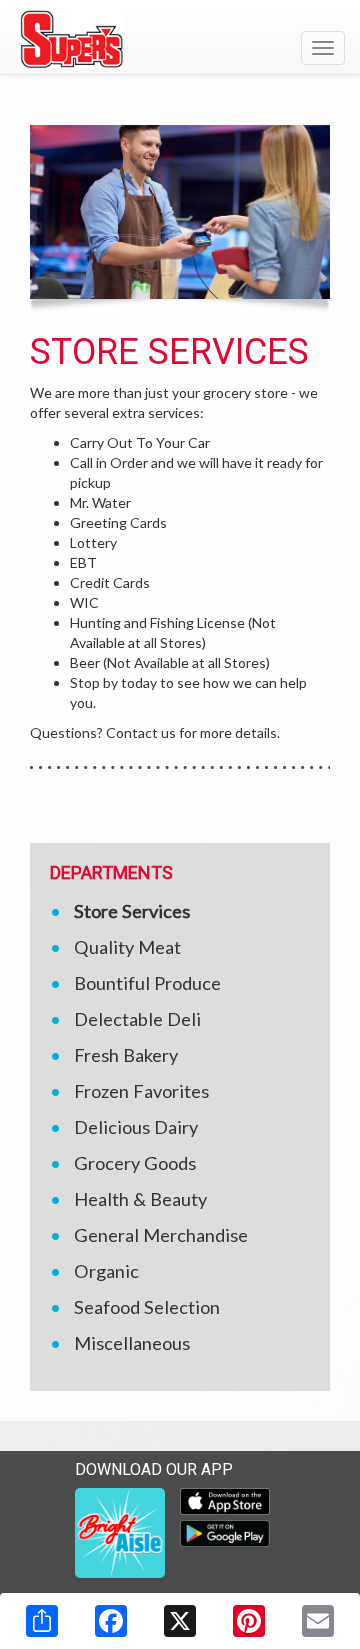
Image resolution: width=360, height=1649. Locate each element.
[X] (180, 1621)
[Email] (318, 1621)
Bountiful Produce (147, 983)
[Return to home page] (180, 39)
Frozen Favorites (141, 1091)
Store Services (132, 911)
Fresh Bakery (126, 1055)
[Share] (42, 1621)
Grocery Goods (135, 1163)
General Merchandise (161, 1235)
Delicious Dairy (136, 1127)
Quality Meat (127, 947)
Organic (106, 1271)
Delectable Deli (137, 1019)
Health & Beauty (140, 1199)
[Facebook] (111, 1621)
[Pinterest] (249, 1621)
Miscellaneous (132, 1343)
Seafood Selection (147, 1307)
